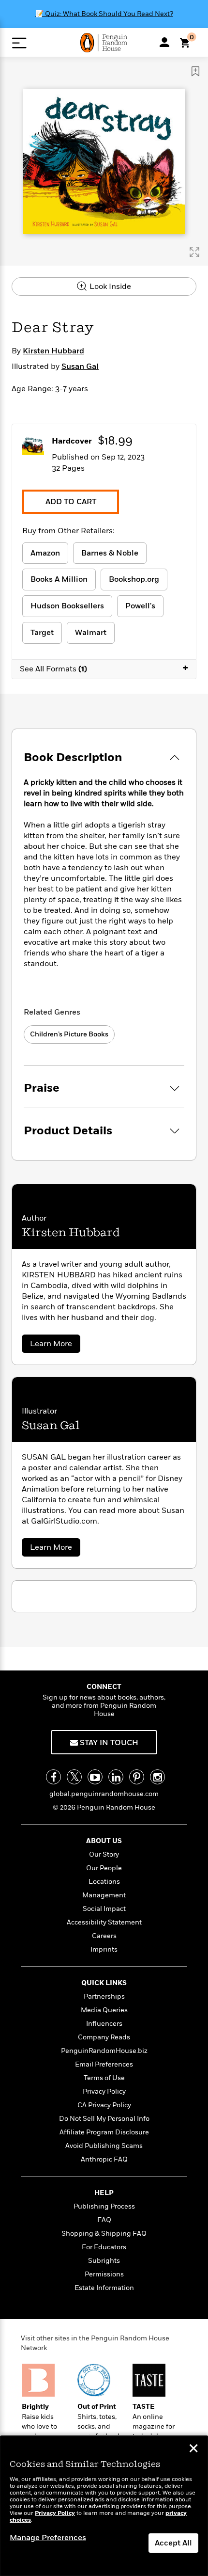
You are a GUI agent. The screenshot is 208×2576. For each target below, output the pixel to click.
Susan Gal (80, 366)
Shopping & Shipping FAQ (104, 2234)
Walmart (91, 633)
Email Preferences (104, 2064)
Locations (104, 1882)
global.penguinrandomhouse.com (104, 1794)
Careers (104, 1936)
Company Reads (104, 2037)
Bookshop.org (134, 579)
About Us (104, 1841)
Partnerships (104, 1996)
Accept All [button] (173, 2543)
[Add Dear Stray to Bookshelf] (195, 71)
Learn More (54, 1345)
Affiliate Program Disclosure (104, 2132)
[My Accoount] (164, 42)
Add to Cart (71, 502)
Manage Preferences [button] (48, 2538)
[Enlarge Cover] (194, 252)
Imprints (104, 1949)
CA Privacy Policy (104, 2105)
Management (104, 1895)
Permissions (104, 2274)
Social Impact (104, 1909)
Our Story (104, 1854)
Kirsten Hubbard (53, 351)
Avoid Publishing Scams (104, 2146)
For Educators (104, 2247)
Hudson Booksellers (67, 606)
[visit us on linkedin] (116, 1777)
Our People (104, 1868)
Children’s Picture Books (69, 1034)
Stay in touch (108, 1743)
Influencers (104, 2024)
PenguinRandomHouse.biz (104, 2051)
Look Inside (109, 286)
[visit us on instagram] (157, 1777)
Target (42, 633)
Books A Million (59, 579)
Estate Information (104, 2288)
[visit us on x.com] (74, 1777)
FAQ (104, 2220)
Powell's (140, 606)
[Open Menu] (19, 43)
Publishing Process (104, 2206)
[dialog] (104, 2506)
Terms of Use (104, 2078)
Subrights (104, 2261)
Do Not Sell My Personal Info (104, 2119)
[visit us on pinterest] (137, 1777)
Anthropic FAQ (104, 2159)
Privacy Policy (104, 2091)
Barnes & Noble (110, 553)
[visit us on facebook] (53, 1777)
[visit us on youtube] (95, 1777)
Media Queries (104, 2010)
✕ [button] (193, 2449)
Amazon (45, 553)
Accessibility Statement (104, 1922)
